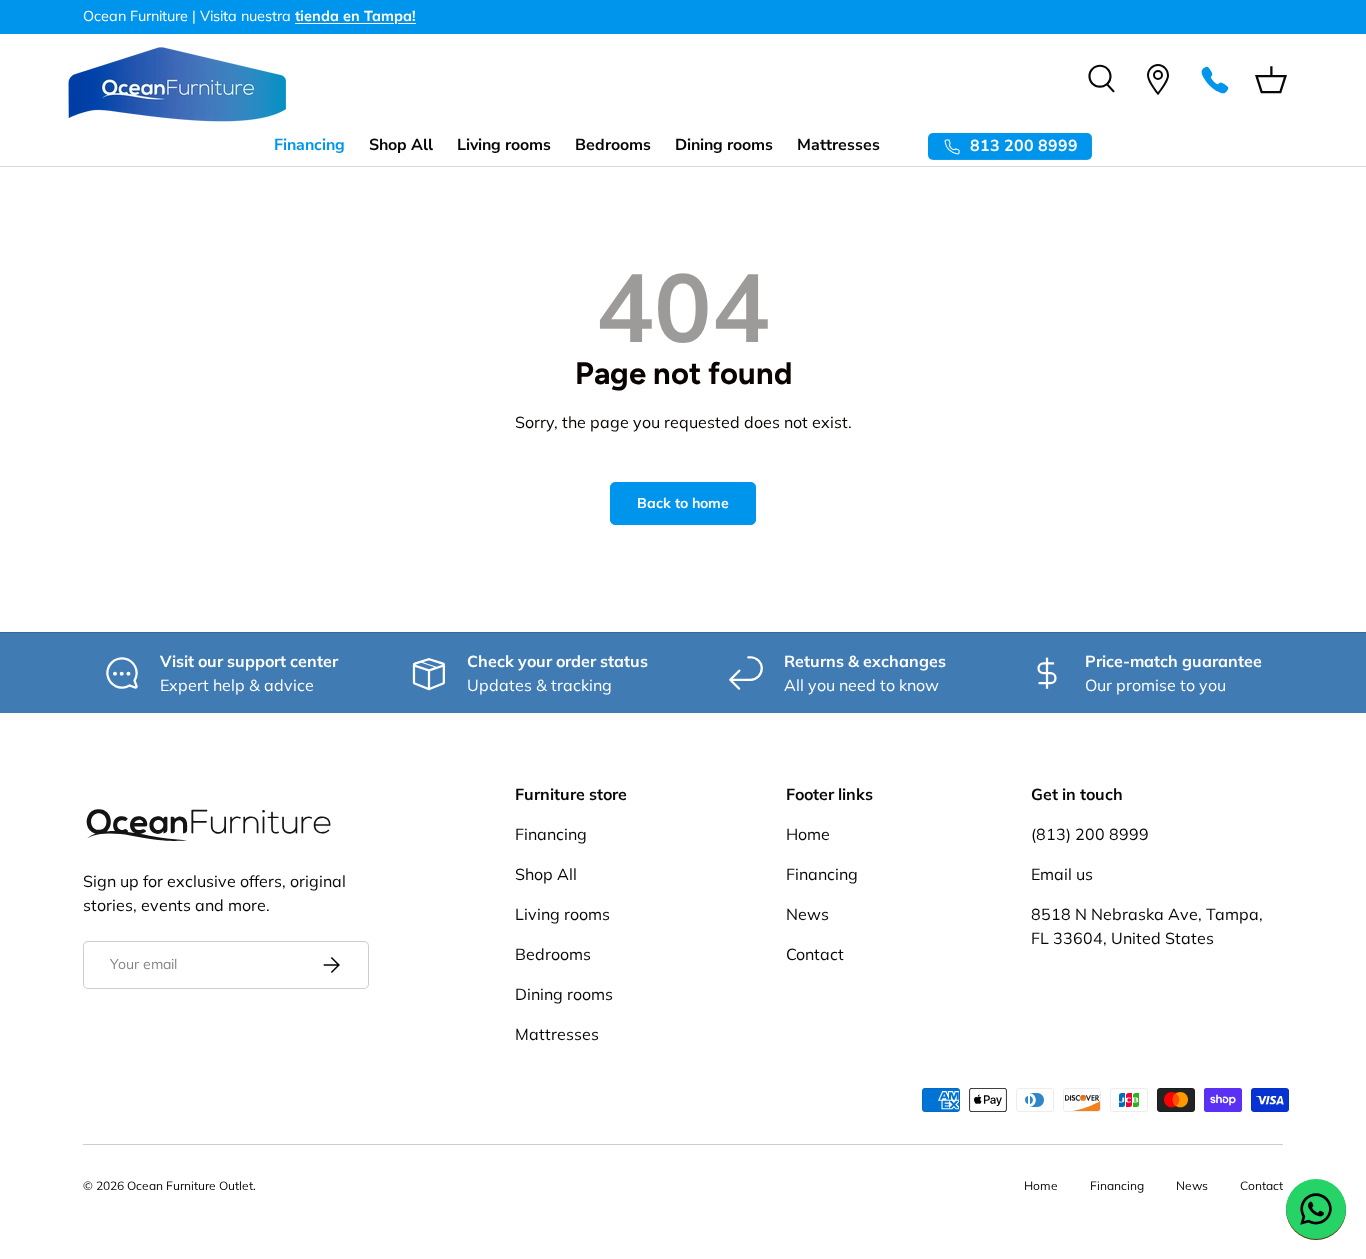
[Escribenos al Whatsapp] (1316, 1209)
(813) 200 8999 (1090, 834)
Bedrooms (613, 145)
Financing (309, 145)
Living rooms (504, 145)
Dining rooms (724, 145)
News (807, 914)
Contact (815, 954)
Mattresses (838, 145)
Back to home (683, 503)
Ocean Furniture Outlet (190, 1185)
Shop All (401, 145)
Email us (1062, 874)
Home (808, 834)
